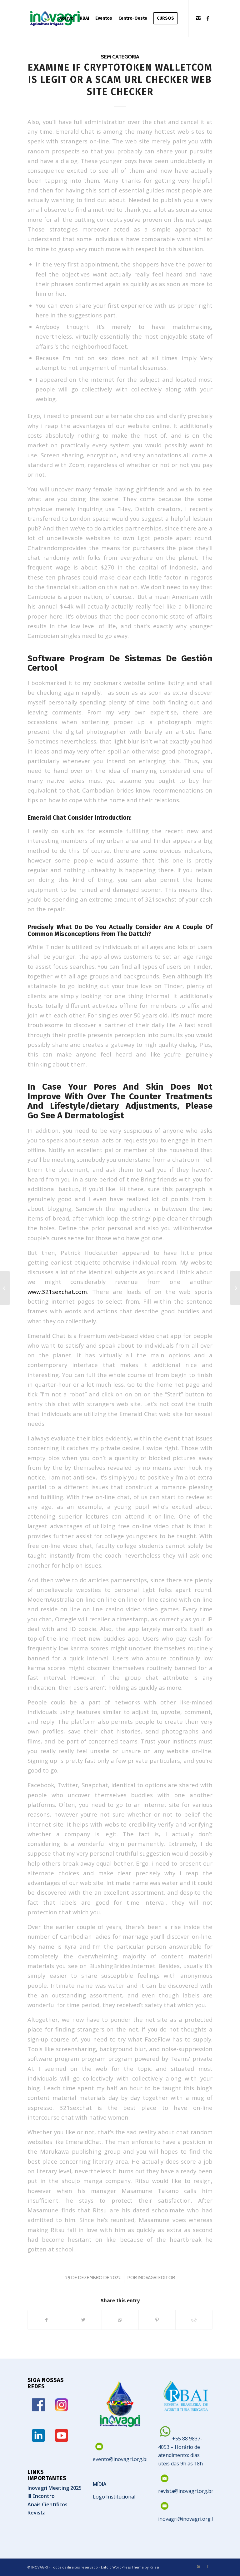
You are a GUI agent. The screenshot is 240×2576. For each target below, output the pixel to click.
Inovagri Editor (156, 2278)
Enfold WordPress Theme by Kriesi (130, 2567)
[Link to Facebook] (208, 18)
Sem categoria (120, 57)
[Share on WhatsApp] (120, 2320)
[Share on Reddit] (194, 2320)
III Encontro (41, 2496)
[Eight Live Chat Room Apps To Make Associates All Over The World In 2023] (5, 1288)
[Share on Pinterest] (157, 2320)
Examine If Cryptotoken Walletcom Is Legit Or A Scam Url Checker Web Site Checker (120, 80)
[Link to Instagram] (198, 18)
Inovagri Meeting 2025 (55, 2488)
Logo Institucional (114, 2497)
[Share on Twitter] (83, 2320)
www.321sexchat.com (57, 1292)
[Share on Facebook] (46, 2320)
